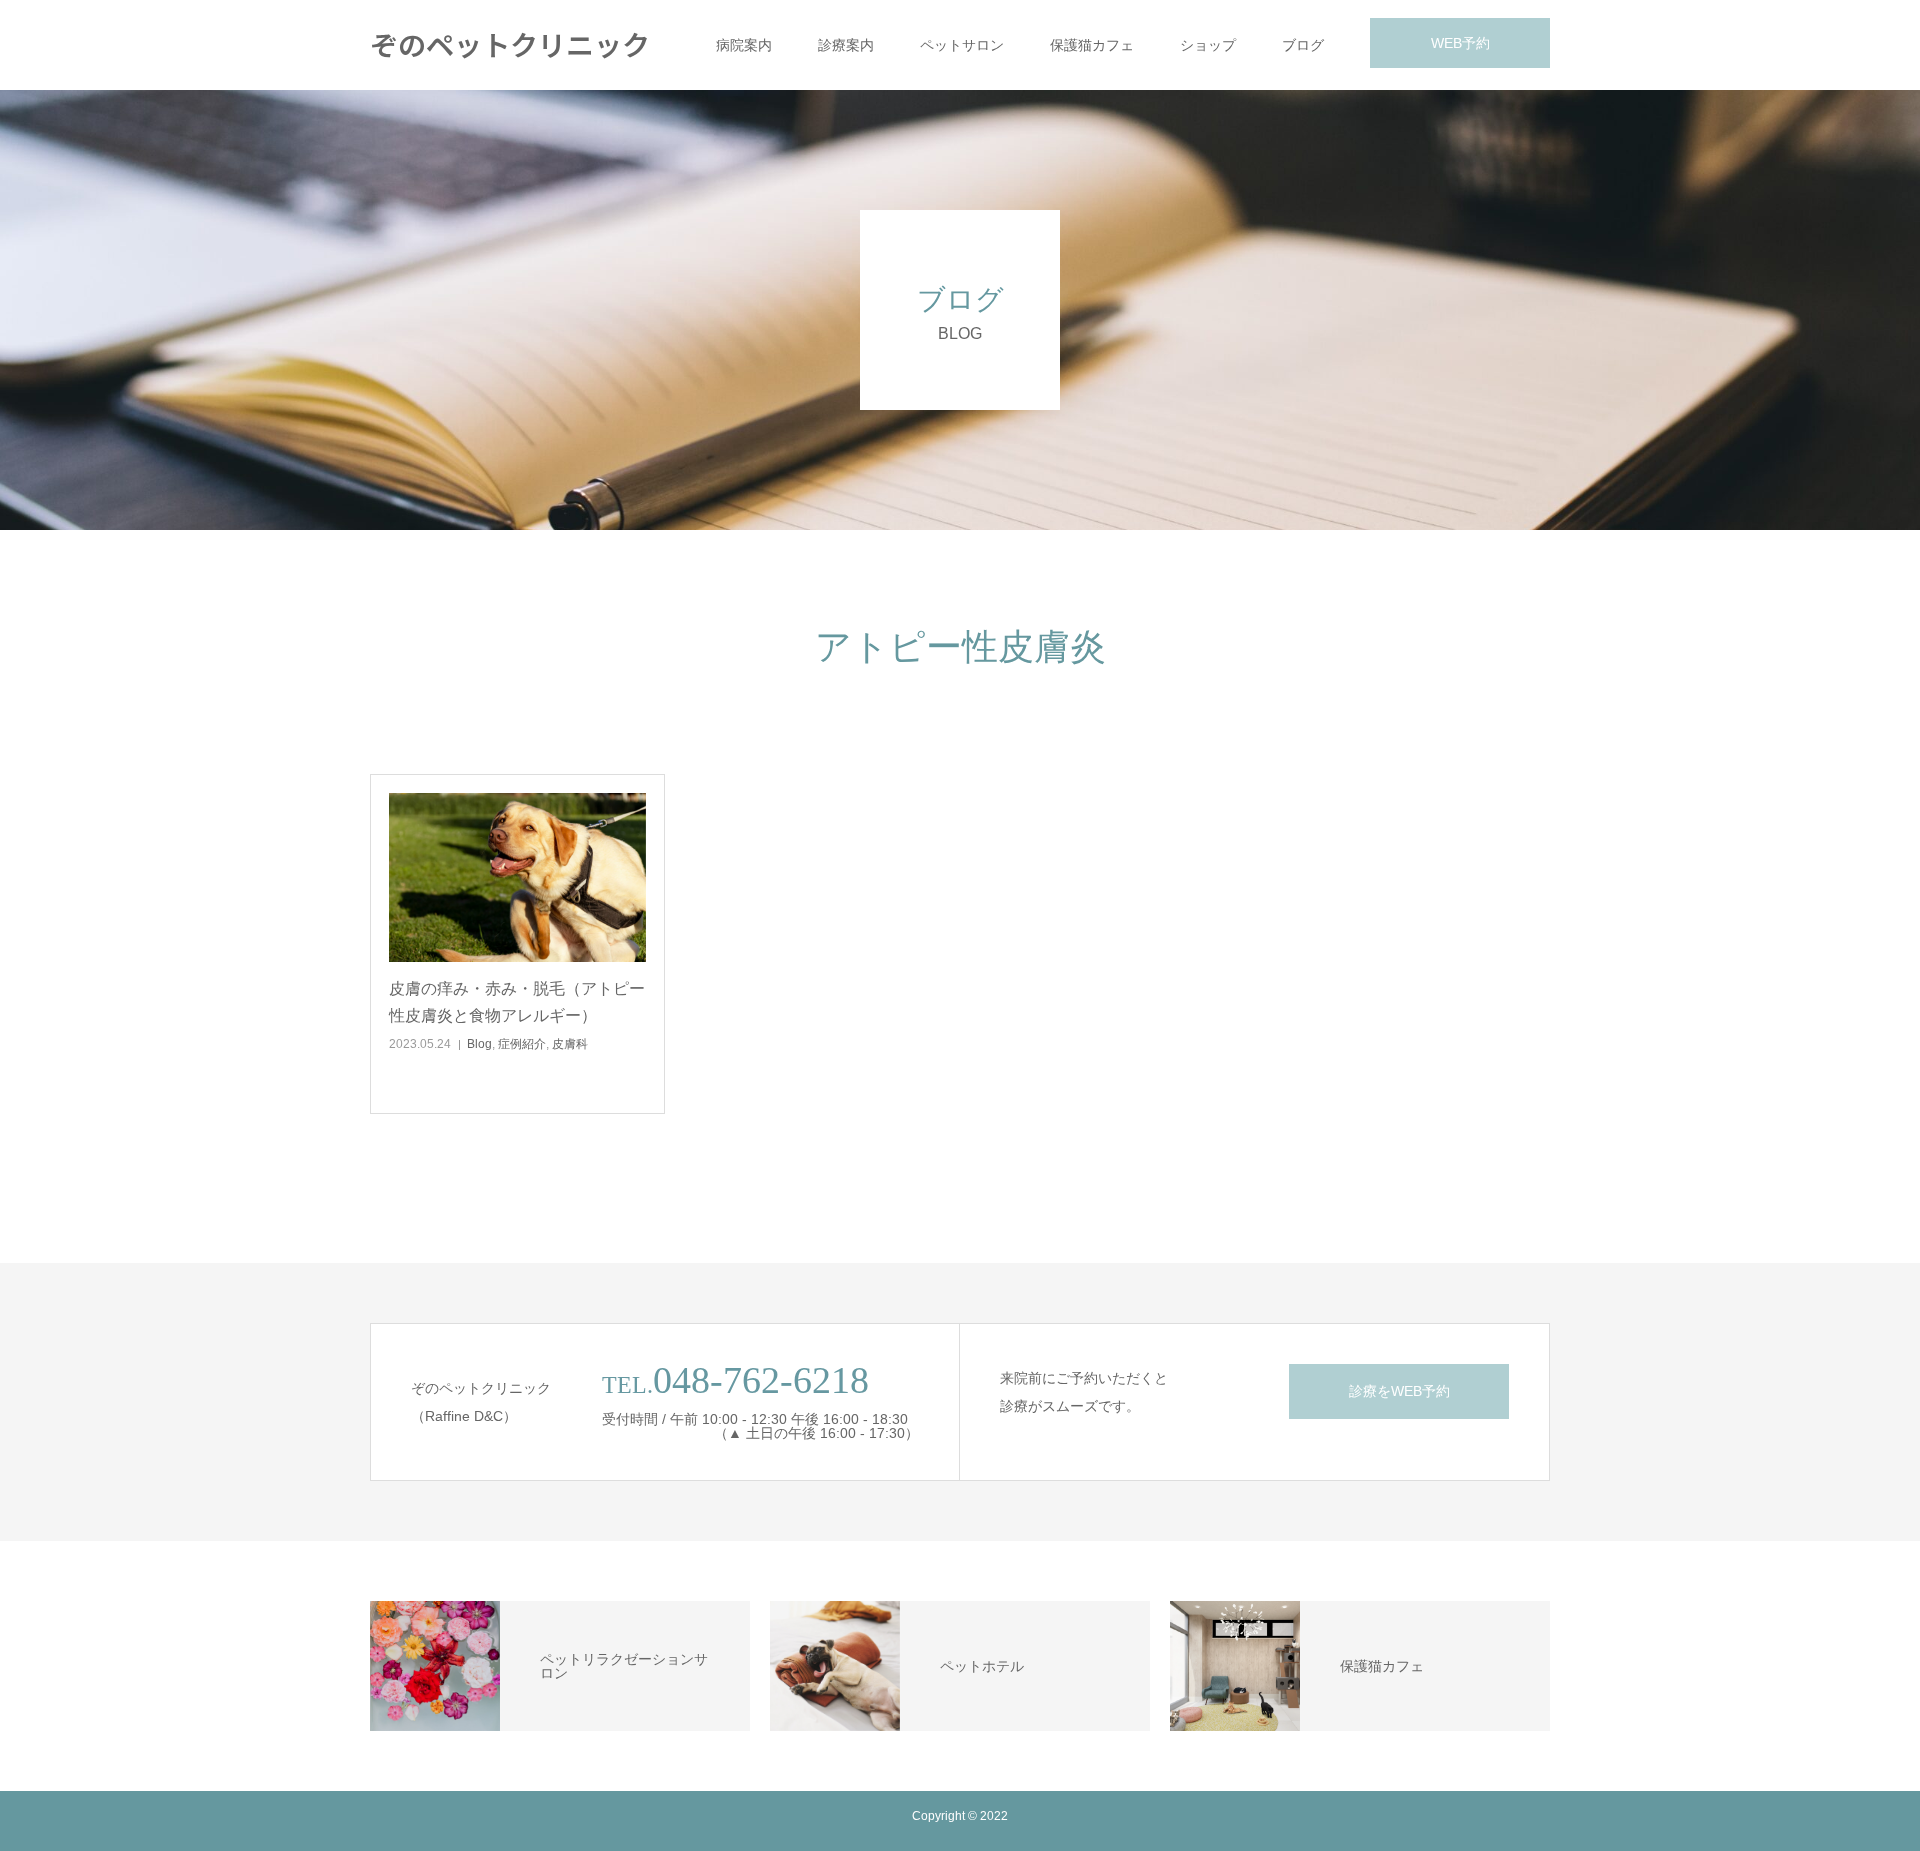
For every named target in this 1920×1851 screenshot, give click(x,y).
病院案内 (744, 45)
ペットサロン (962, 45)
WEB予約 (1460, 43)
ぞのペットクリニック (510, 44)
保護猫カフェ (1092, 45)
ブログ (1303, 45)
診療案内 (846, 45)
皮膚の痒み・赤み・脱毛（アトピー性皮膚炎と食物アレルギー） (517, 1002)
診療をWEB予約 (1399, 1391)
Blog (479, 1044)
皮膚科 (570, 1044)
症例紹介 (522, 1044)
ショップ (1208, 45)
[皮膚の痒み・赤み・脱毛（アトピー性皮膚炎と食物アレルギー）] (517, 877)
